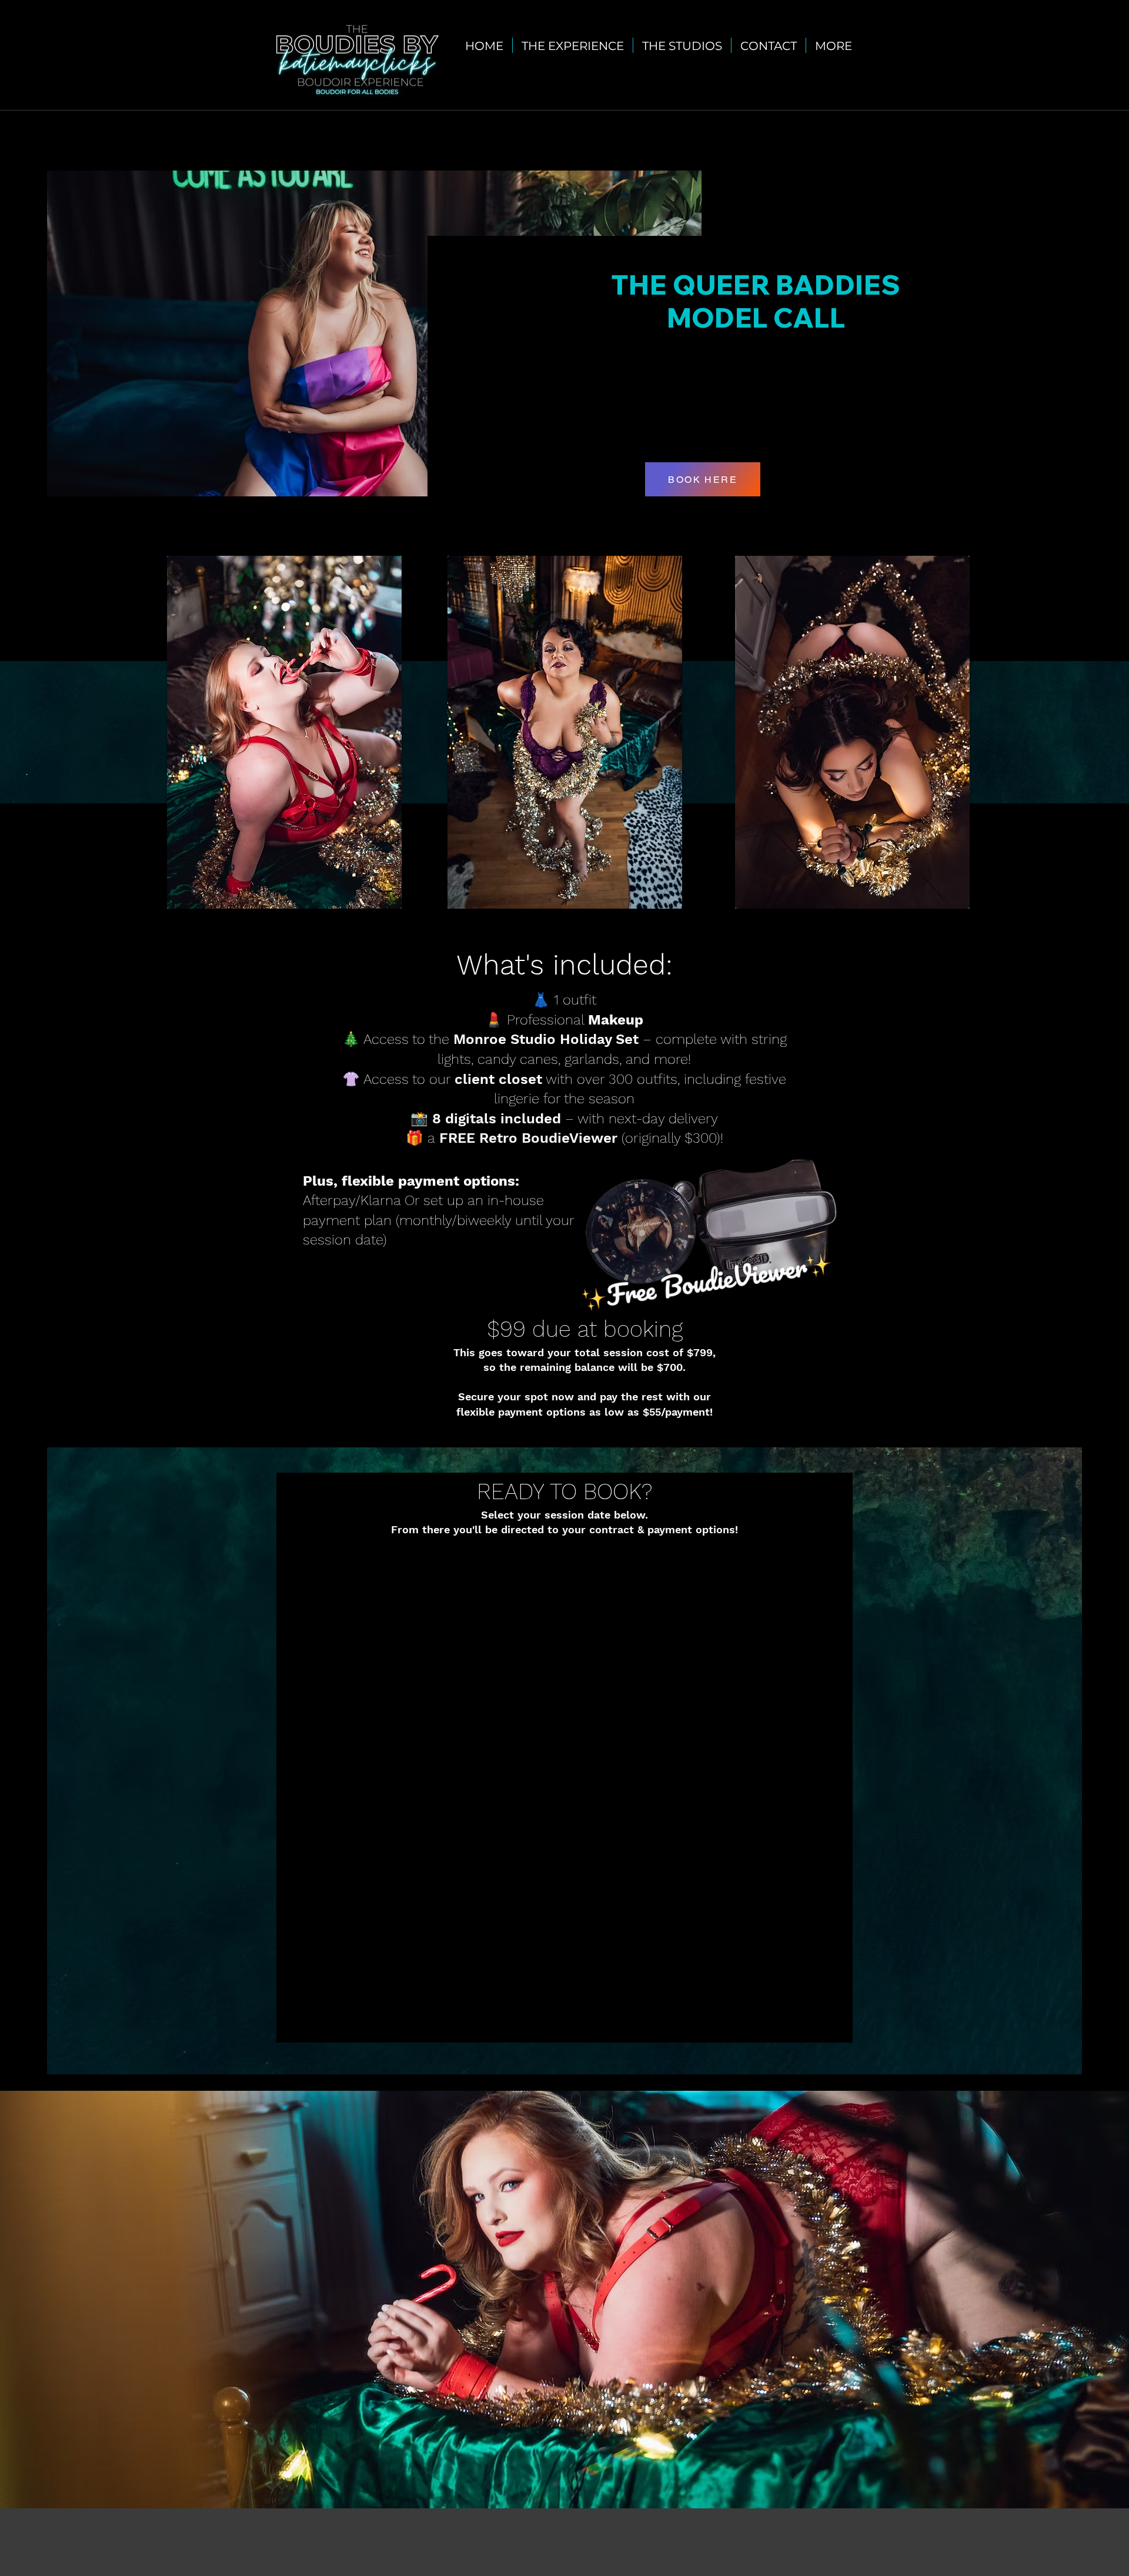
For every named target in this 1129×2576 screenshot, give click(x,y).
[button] (682, 45)
